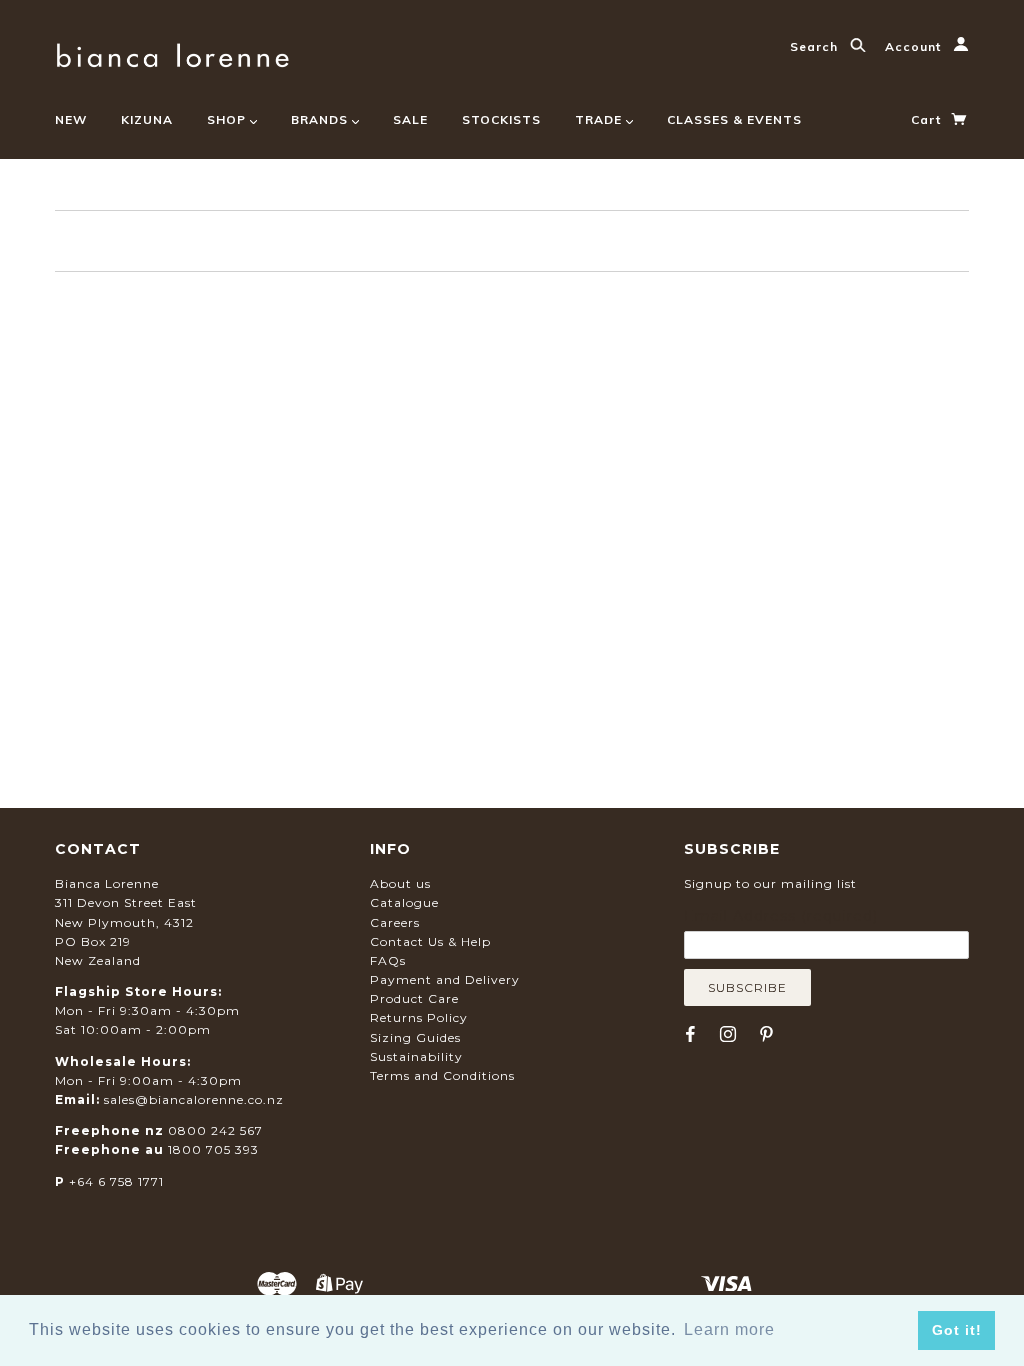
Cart (928, 119)
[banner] (172, 52)
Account (915, 46)
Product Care (414, 998)
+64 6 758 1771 (116, 1181)
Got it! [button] (957, 1330)
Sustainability (416, 1056)
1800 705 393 (213, 1149)
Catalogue (404, 902)
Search (816, 46)
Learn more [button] (729, 1329)
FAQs (388, 960)
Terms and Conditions (442, 1075)
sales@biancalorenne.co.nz (194, 1099)
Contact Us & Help (430, 941)
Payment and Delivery (445, 979)
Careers (395, 922)
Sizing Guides (415, 1037)
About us (400, 883)
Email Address (781, 916)
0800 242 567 (215, 1130)
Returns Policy (419, 1017)
